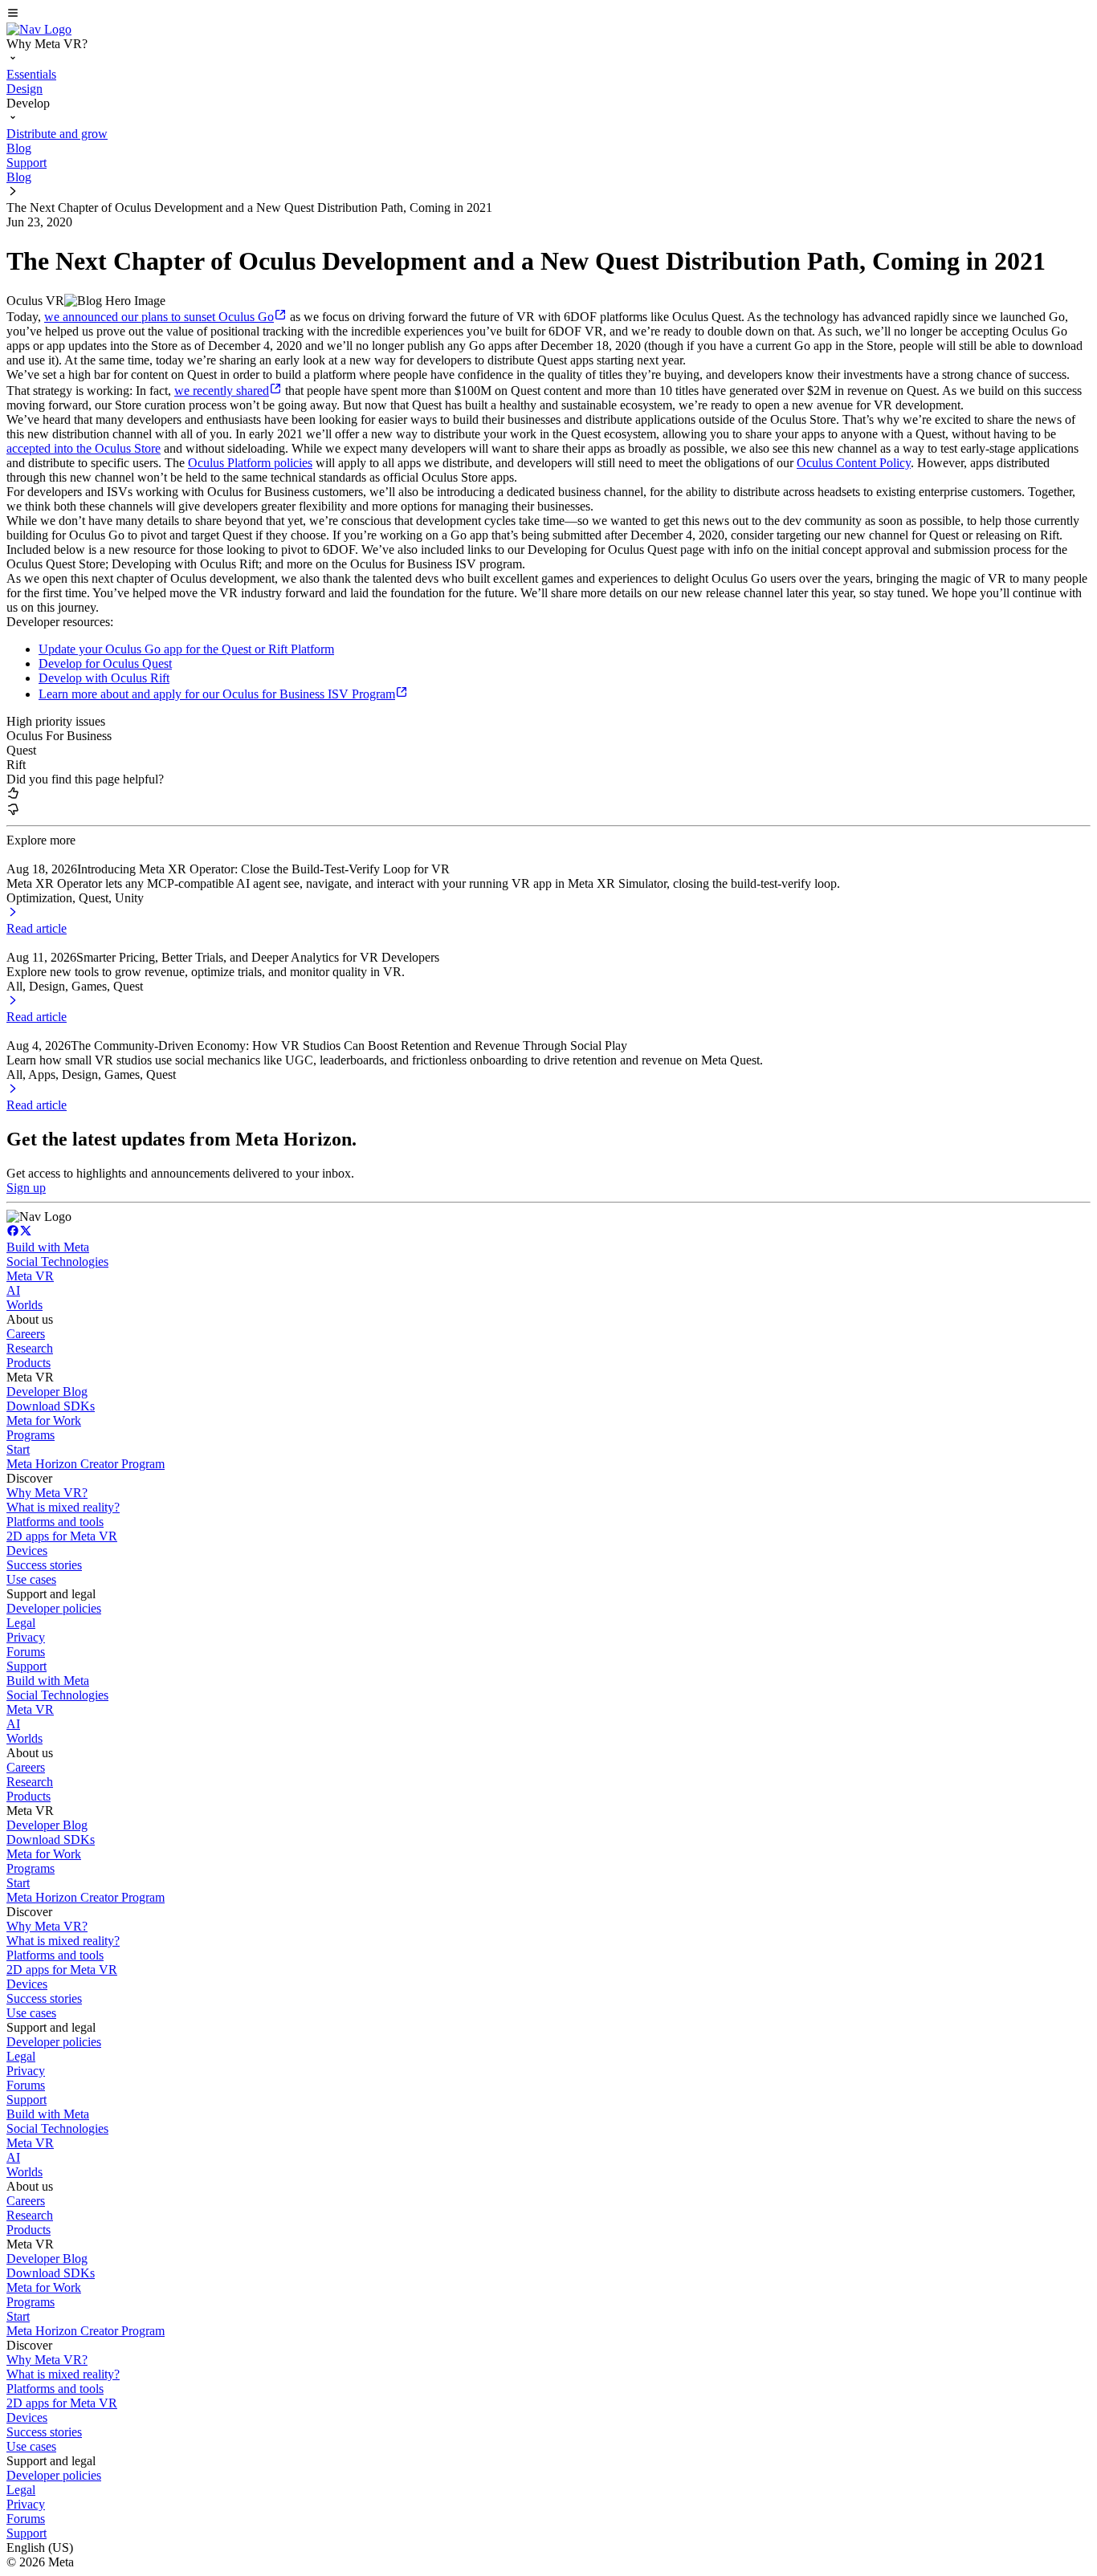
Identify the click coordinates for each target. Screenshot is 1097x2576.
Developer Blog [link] (47, 1392)
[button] (548, 14)
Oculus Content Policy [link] (854, 463)
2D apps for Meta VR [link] (62, 1536)
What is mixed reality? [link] (63, 1507)
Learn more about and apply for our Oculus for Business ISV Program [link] (217, 694)
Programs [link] (31, 1435)
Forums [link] (26, 1652)
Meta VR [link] (30, 1276)
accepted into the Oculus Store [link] (84, 448)
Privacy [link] (26, 1637)
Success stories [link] (44, 1565)
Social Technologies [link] (57, 1262)
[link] (39, 29)
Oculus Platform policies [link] (250, 463)
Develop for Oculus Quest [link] (105, 663)
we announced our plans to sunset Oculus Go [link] (159, 317)
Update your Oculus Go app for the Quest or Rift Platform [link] (186, 649)
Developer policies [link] (54, 1608)
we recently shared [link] (222, 391)
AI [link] (13, 1290)
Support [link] (27, 1666)
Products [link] (29, 1363)
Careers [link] (26, 1334)
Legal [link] (21, 1623)
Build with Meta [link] (48, 1247)
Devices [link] (27, 1550)
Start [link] (18, 1449)
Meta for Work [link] (44, 1420)
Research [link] (30, 1348)
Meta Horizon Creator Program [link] (86, 1464)
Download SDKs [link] (51, 1406)
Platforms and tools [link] (55, 1522)
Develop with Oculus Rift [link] (104, 678)
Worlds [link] (24, 1305)
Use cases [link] (31, 1579)
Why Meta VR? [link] (47, 1493)
